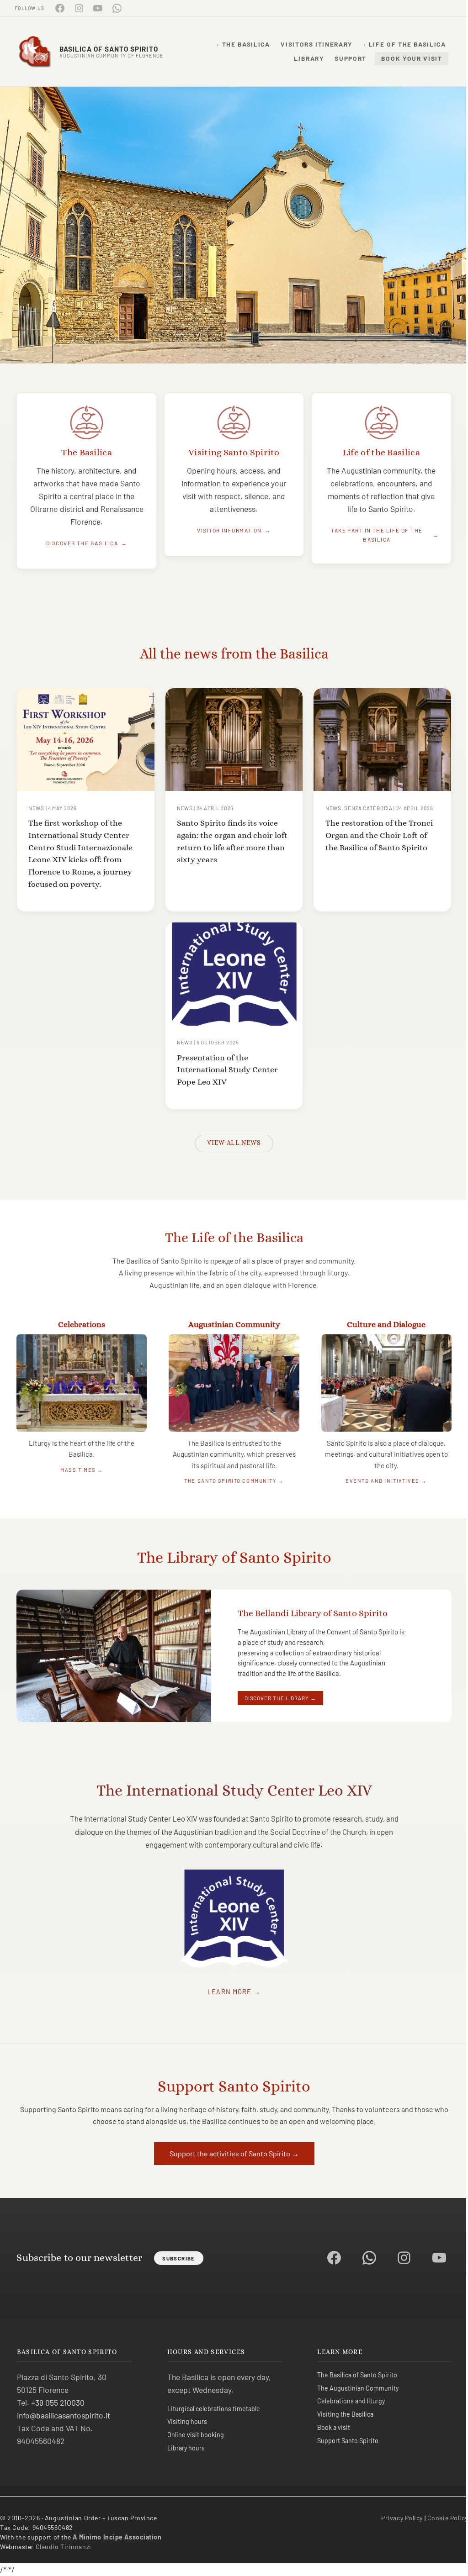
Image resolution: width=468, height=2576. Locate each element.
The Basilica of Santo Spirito (357, 2375)
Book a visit (334, 2427)
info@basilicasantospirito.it (64, 2415)
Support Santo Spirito (348, 2441)
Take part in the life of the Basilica (377, 535)
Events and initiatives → (386, 1481)
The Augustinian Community (358, 2388)
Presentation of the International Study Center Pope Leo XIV (227, 1069)
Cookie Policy (448, 2518)
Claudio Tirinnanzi (64, 2547)
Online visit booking (196, 2435)
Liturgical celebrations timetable (214, 2409)
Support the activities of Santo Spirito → (234, 2153)
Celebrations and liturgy (351, 2401)
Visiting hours (187, 2421)
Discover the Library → (280, 1698)
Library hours (186, 2448)
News (36, 808)
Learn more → (234, 1992)
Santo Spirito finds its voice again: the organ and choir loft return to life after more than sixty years (232, 841)
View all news (234, 1143)
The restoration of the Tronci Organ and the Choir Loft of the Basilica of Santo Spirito (379, 835)
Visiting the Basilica (345, 2414)
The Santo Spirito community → (234, 1481)
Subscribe (178, 2258)
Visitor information (229, 530)
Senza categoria (368, 808)
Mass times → (82, 1470)
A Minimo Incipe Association (117, 2537)
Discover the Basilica (82, 543)
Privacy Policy (402, 2518)
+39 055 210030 (58, 2402)
